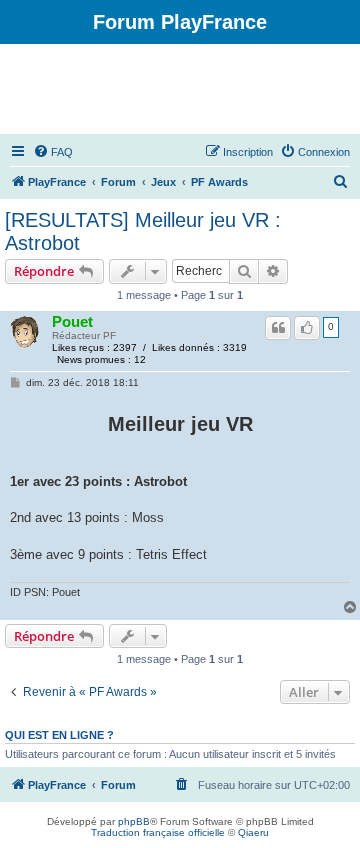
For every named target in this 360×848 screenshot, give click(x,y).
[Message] (16, 383)
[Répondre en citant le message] (278, 328)
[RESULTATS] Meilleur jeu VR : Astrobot (143, 231)
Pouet (72, 321)
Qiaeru (253, 832)
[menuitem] (53, 152)
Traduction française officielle (158, 832)
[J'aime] (307, 328)
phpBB (134, 821)
